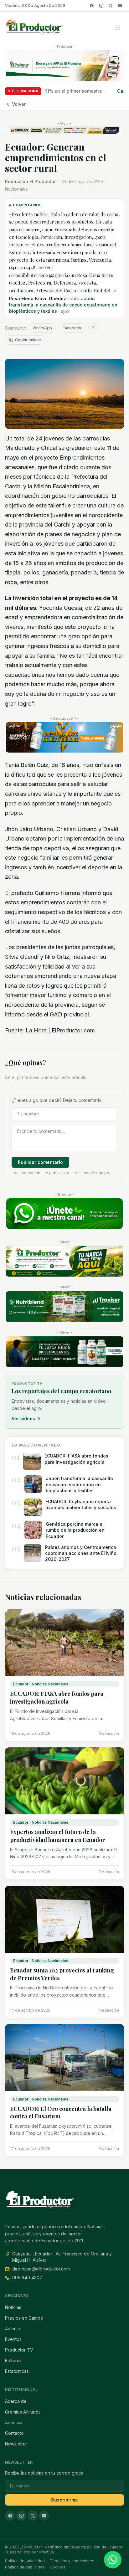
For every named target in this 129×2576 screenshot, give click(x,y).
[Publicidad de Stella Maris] (64, 738)
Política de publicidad (25, 2567)
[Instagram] (101, 6)
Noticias (13, 2307)
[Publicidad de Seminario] (64, 130)
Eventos (13, 2339)
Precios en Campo (24, 2318)
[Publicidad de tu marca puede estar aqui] (64, 1261)
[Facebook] (92, 6)
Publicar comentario (40, 1162)
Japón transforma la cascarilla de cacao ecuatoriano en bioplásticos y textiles (63, 305)
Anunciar (14, 2422)
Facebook (72, 328)
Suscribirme (64, 2500)
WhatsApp (42, 328)
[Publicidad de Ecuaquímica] (64, 1352)
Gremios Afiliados (23, 2412)
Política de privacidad (25, 2561)
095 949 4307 (27, 2278)
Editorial (13, 2360)
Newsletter (16, 2444)
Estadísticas (17, 2371)
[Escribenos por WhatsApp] (113, 2560)
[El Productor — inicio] (34, 28)
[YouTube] (120, 6)
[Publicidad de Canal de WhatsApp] (64, 1214)
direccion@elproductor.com (41, 2269)
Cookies (58, 2567)
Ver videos (26, 1419)
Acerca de (16, 2401)
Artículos (14, 2329)
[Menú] (117, 28)
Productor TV (19, 2350)
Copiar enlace (28, 340)
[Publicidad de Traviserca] (64, 1307)
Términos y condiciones (72, 2561)
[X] (111, 6)
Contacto (14, 2433)
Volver (19, 104)
